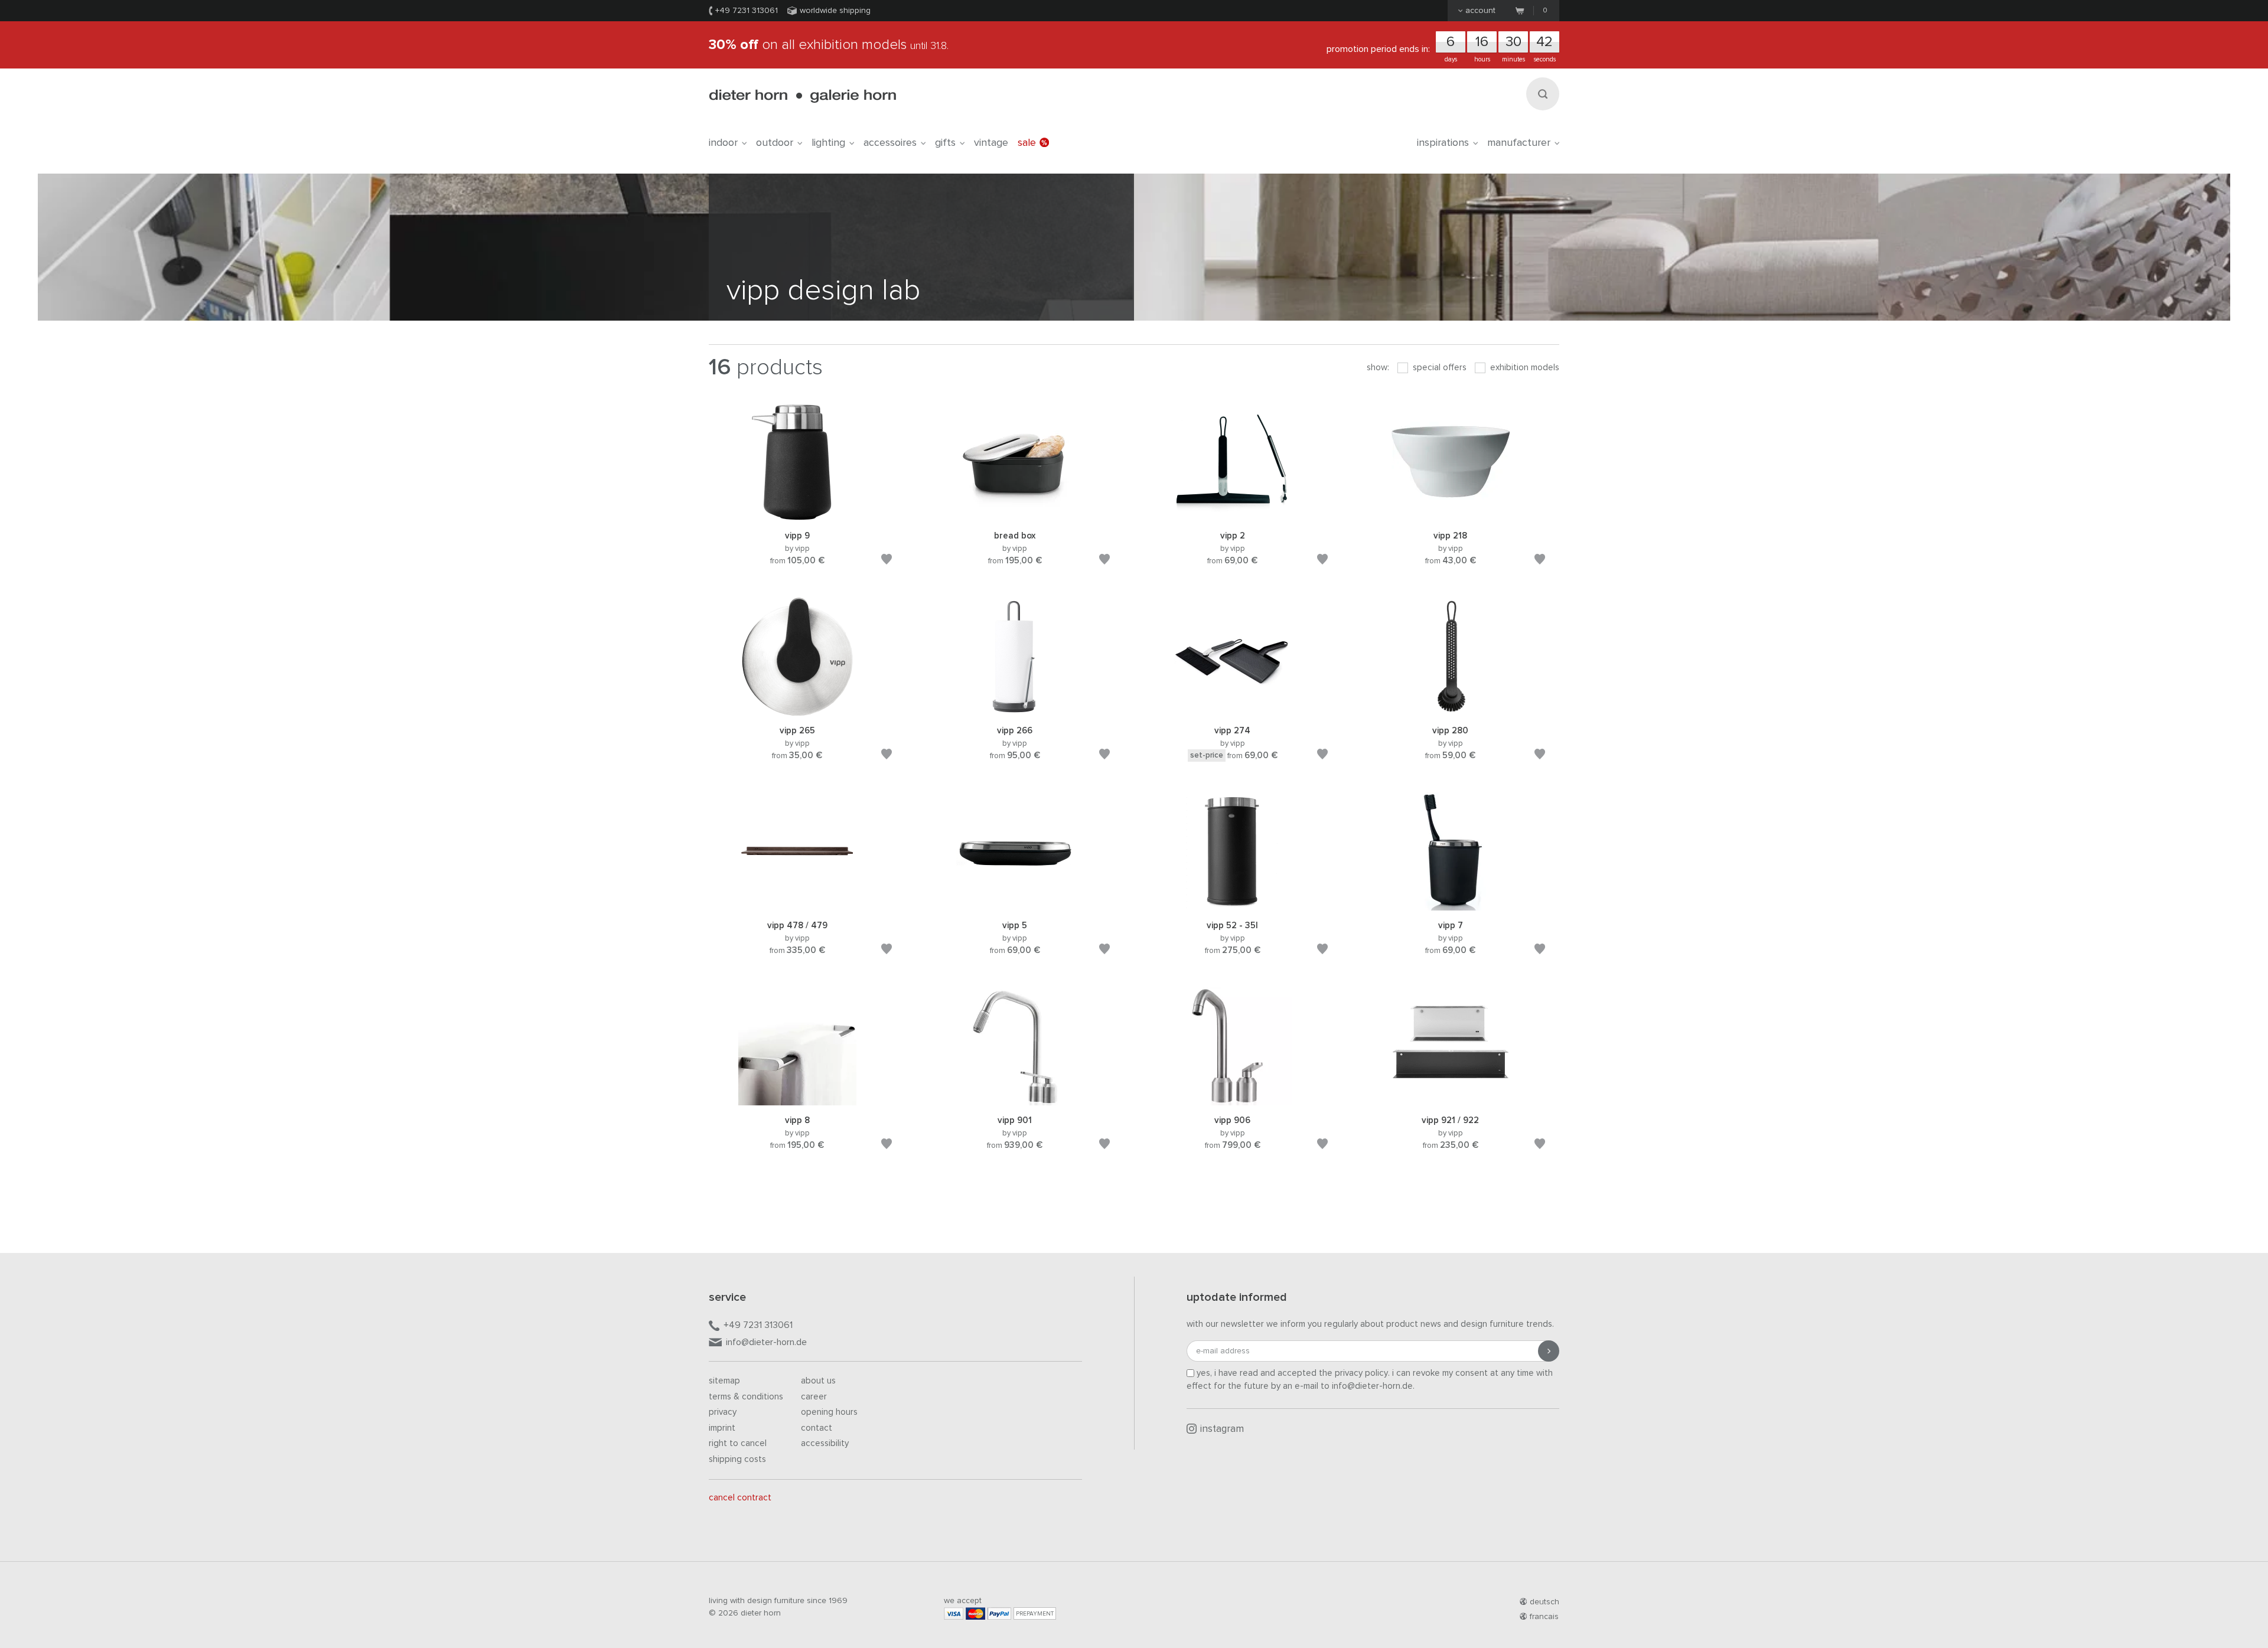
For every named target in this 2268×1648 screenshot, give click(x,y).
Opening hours (829, 1412)
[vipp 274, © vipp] (1233, 710)
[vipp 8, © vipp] (797, 1100)
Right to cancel (738, 1443)
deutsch (1544, 1602)
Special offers (1438, 368)
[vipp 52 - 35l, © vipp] (1233, 905)
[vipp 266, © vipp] (1015, 710)
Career (814, 1397)
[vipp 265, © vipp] (797, 710)
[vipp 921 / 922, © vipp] (1451, 1100)
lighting (828, 143)
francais (1544, 1617)
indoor (723, 143)
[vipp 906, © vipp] (1233, 1100)
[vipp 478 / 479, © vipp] (797, 905)
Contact (817, 1428)
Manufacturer (1519, 143)
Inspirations (1443, 143)
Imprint (722, 1428)
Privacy (723, 1412)
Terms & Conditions (746, 1397)
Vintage (991, 143)
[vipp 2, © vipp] (1233, 515)
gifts (945, 143)
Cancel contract (740, 1498)
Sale (1027, 143)
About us (818, 1381)
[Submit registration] (1549, 1351)
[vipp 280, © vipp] (1451, 710)
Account (1480, 11)
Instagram (1222, 1429)
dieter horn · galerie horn (802, 96)
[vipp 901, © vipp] (1015, 1100)
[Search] (1543, 94)
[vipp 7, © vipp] (1451, 905)
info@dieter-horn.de (766, 1342)
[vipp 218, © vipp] (1451, 515)
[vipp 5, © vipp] (1015, 905)
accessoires (890, 143)
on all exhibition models (829, 45)
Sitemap (724, 1381)
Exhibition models (1524, 368)
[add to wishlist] (887, 561)
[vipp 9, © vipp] (797, 515)
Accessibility (825, 1443)
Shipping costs (737, 1459)
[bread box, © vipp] (1015, 515)
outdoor (775, 143)
